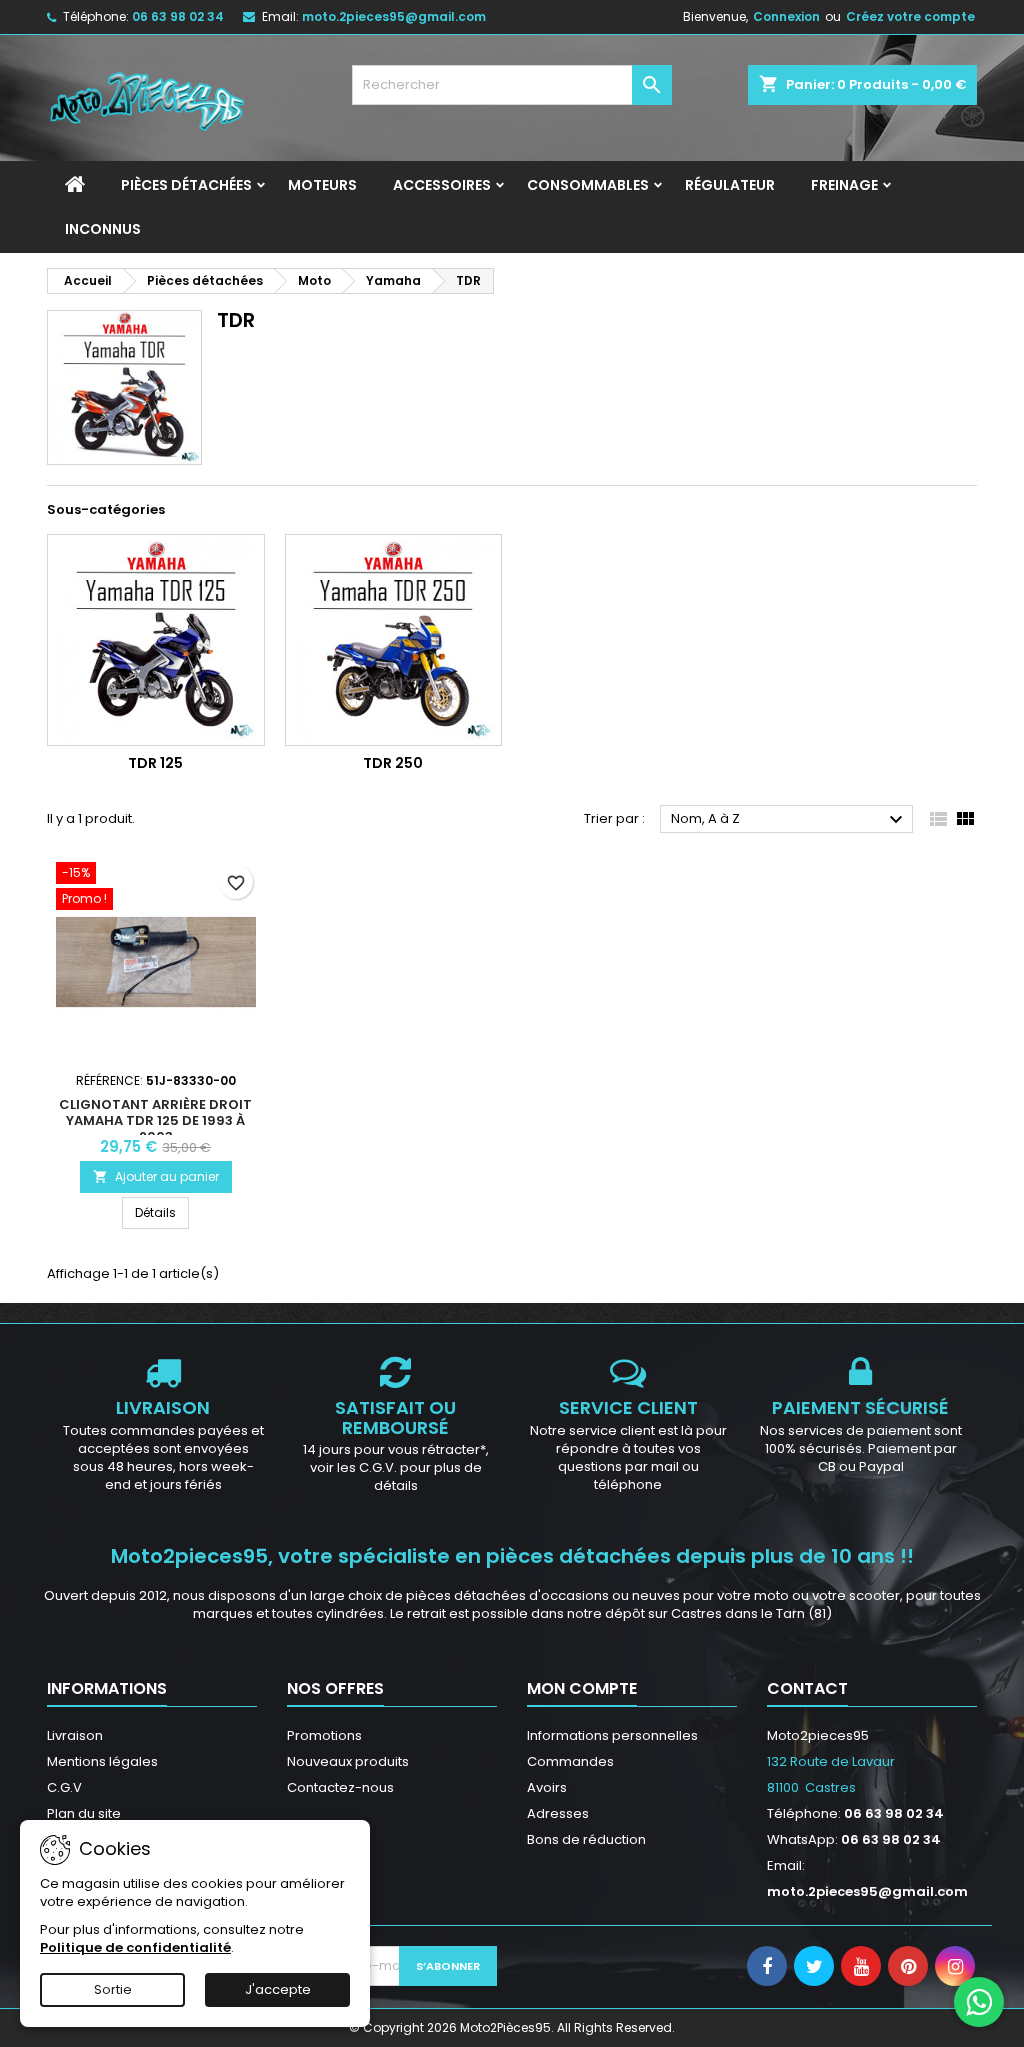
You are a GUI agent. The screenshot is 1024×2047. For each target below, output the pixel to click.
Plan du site (84, 1813)
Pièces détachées (186, 185)
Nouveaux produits (348, 1761)
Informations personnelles (612, 1735)
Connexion (786, 16)
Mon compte (582, 1688)
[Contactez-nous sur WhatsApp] (979, 2002)
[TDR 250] (394, 640)
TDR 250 (393, 763)
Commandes (570, 1761)
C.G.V (64, 1787)
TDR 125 (155, 763)
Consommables (588, 185)
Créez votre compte (910, 16)
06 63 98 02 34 (178, 16)
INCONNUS (103, 229)
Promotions (324, 1735)
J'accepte (278, 1989)
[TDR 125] (156, 640)
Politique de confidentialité (135, 1947)
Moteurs (322, 185)
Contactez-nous (340, 1787)
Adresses (558, 1813)
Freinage (844, 185)
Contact (807, 1688)
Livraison (75, 1735)
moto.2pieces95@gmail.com (394, 16)
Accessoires (442, 185)
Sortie (113, 1989)
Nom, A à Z (789, 820)
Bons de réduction (586, 1839)
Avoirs (547, 1787)
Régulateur (730, 185)
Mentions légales (102, 1761)
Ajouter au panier (156, 1176)
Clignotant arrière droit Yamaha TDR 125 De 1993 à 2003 (155, 1120)
